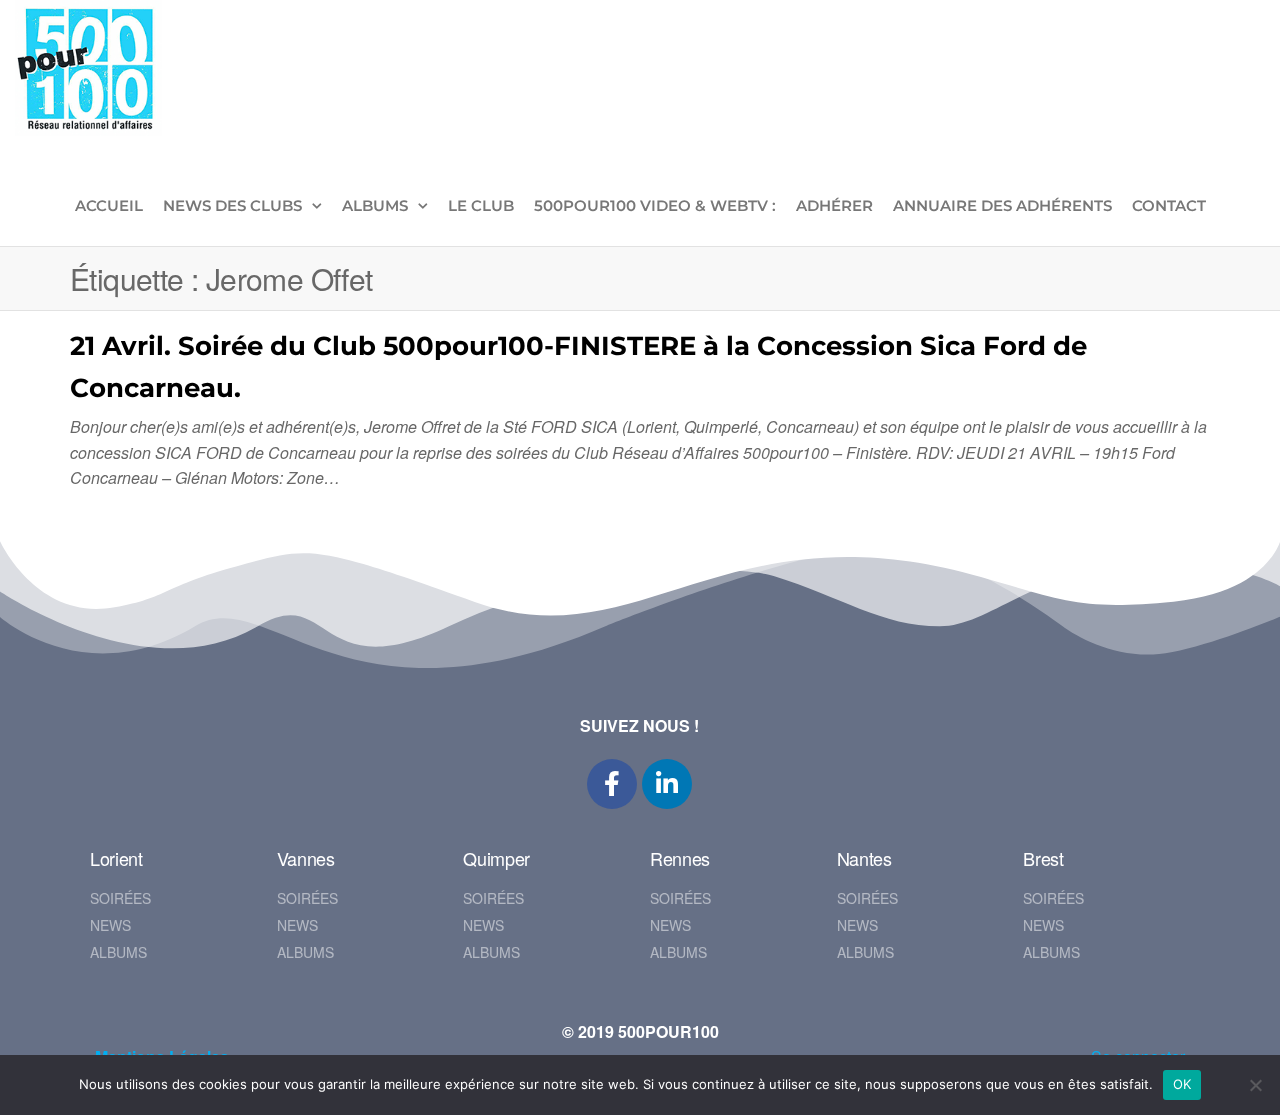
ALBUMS (375, 205)
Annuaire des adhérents (1002, 205)
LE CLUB (481, 205)
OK (1182, 1084)
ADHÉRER (834, 205)
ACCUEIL (109, 205)
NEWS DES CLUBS (232, 205)
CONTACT (1169, 205)
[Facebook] (612, 784)
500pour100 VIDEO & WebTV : (655, 205)
